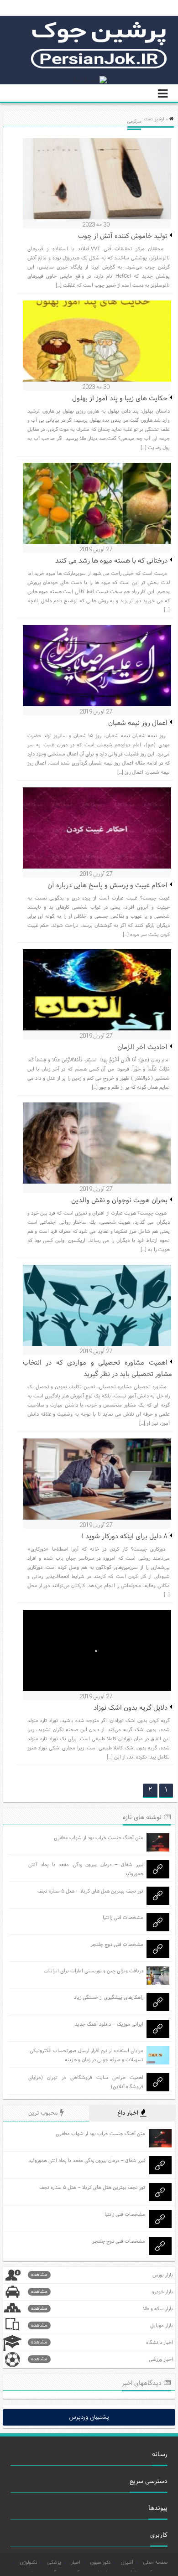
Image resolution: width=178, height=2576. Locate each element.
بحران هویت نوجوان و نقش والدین (119, 1201)
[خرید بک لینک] (89, 80)
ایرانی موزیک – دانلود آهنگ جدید (109, 2024)
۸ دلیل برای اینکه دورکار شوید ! (125, 1537)
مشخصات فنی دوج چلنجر (117, 1945)
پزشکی (54, 2563)
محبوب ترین (44, 2113)
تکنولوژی (29, 2563)
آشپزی (127, 2563)
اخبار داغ (129, 2113)
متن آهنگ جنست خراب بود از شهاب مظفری (99, 1838)
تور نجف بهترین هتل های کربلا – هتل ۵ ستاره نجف (90, 1891)
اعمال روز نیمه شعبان (138, 723)
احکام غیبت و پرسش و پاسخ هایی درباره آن (107, 886)
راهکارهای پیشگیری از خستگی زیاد (109, 1997)
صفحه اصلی (155, 2563)
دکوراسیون (100, 2563)
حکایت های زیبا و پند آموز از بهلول (120, 399)
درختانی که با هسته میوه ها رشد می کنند (111, 561)
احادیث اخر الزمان (142, 1047)
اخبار (76, 2563)
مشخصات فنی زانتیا (123, 1918)
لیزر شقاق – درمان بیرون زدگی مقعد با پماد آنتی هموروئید (87, 2161)
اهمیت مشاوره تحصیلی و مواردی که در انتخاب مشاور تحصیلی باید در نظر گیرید (97, 1369)
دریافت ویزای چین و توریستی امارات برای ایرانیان (94, 1971)
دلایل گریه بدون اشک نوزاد (131, 1708)
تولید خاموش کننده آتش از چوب (123, 236)
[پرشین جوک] (99, 67)
